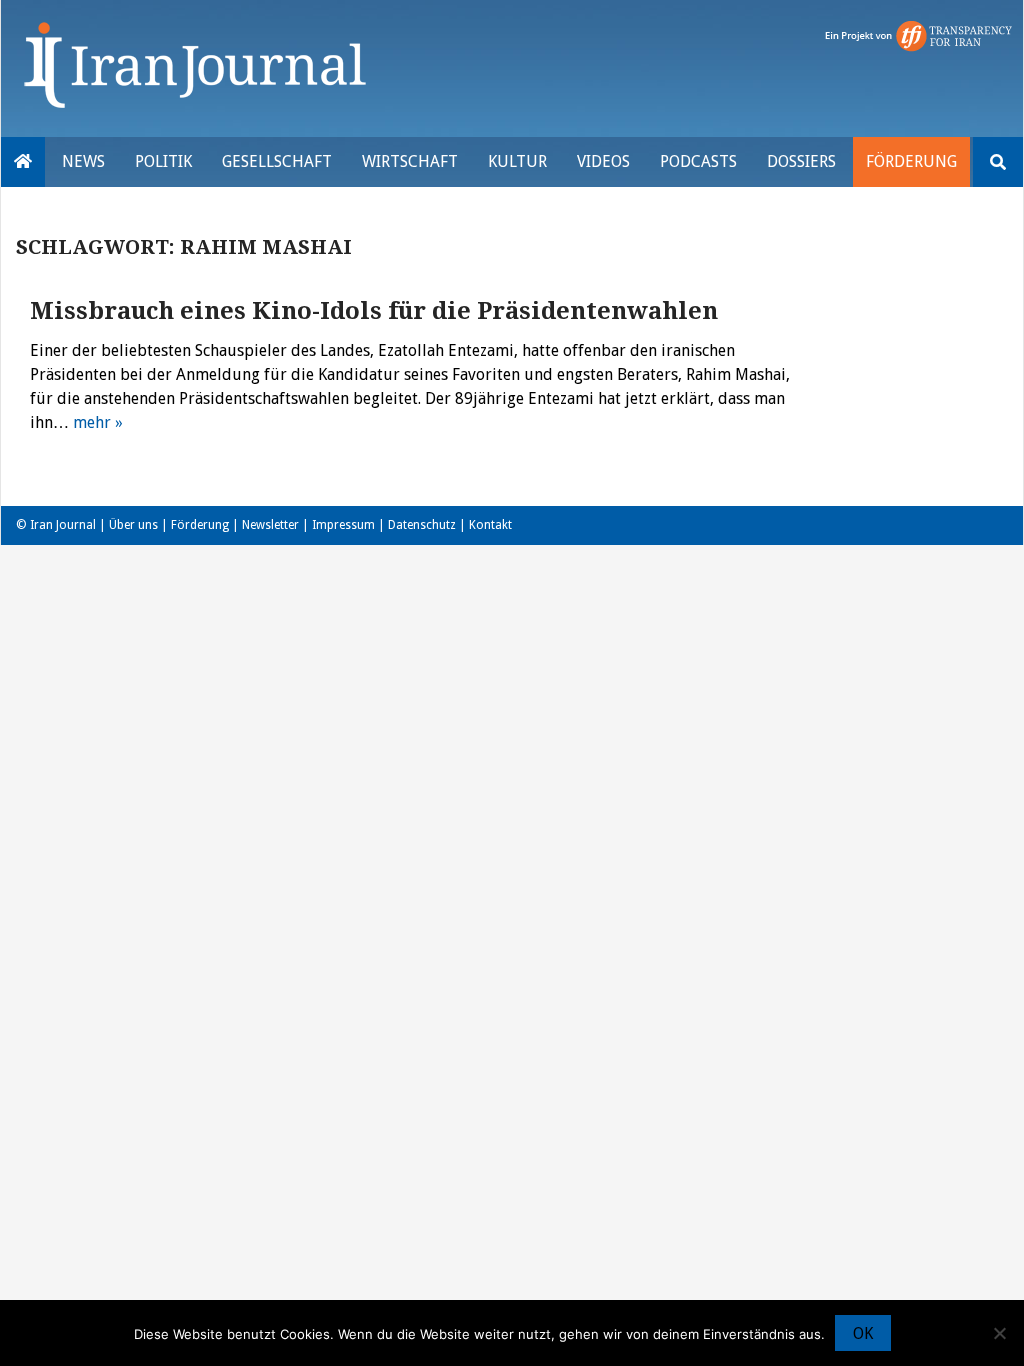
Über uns (133, 525)
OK (863, 1333)
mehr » (98, 422)
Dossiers (801, 161)
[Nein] (999, 1333)
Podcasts (698, 161)
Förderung (911, 161)
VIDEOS (603, 161)
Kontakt (490, 525)
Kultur (517, 161)
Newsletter (270, 525)
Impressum (343, 525)
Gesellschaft (277, 161)
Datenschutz (422, 525)
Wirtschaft (410, 161)
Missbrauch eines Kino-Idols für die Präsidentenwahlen (374, 311)
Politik (163, 161)
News (83, 161)
